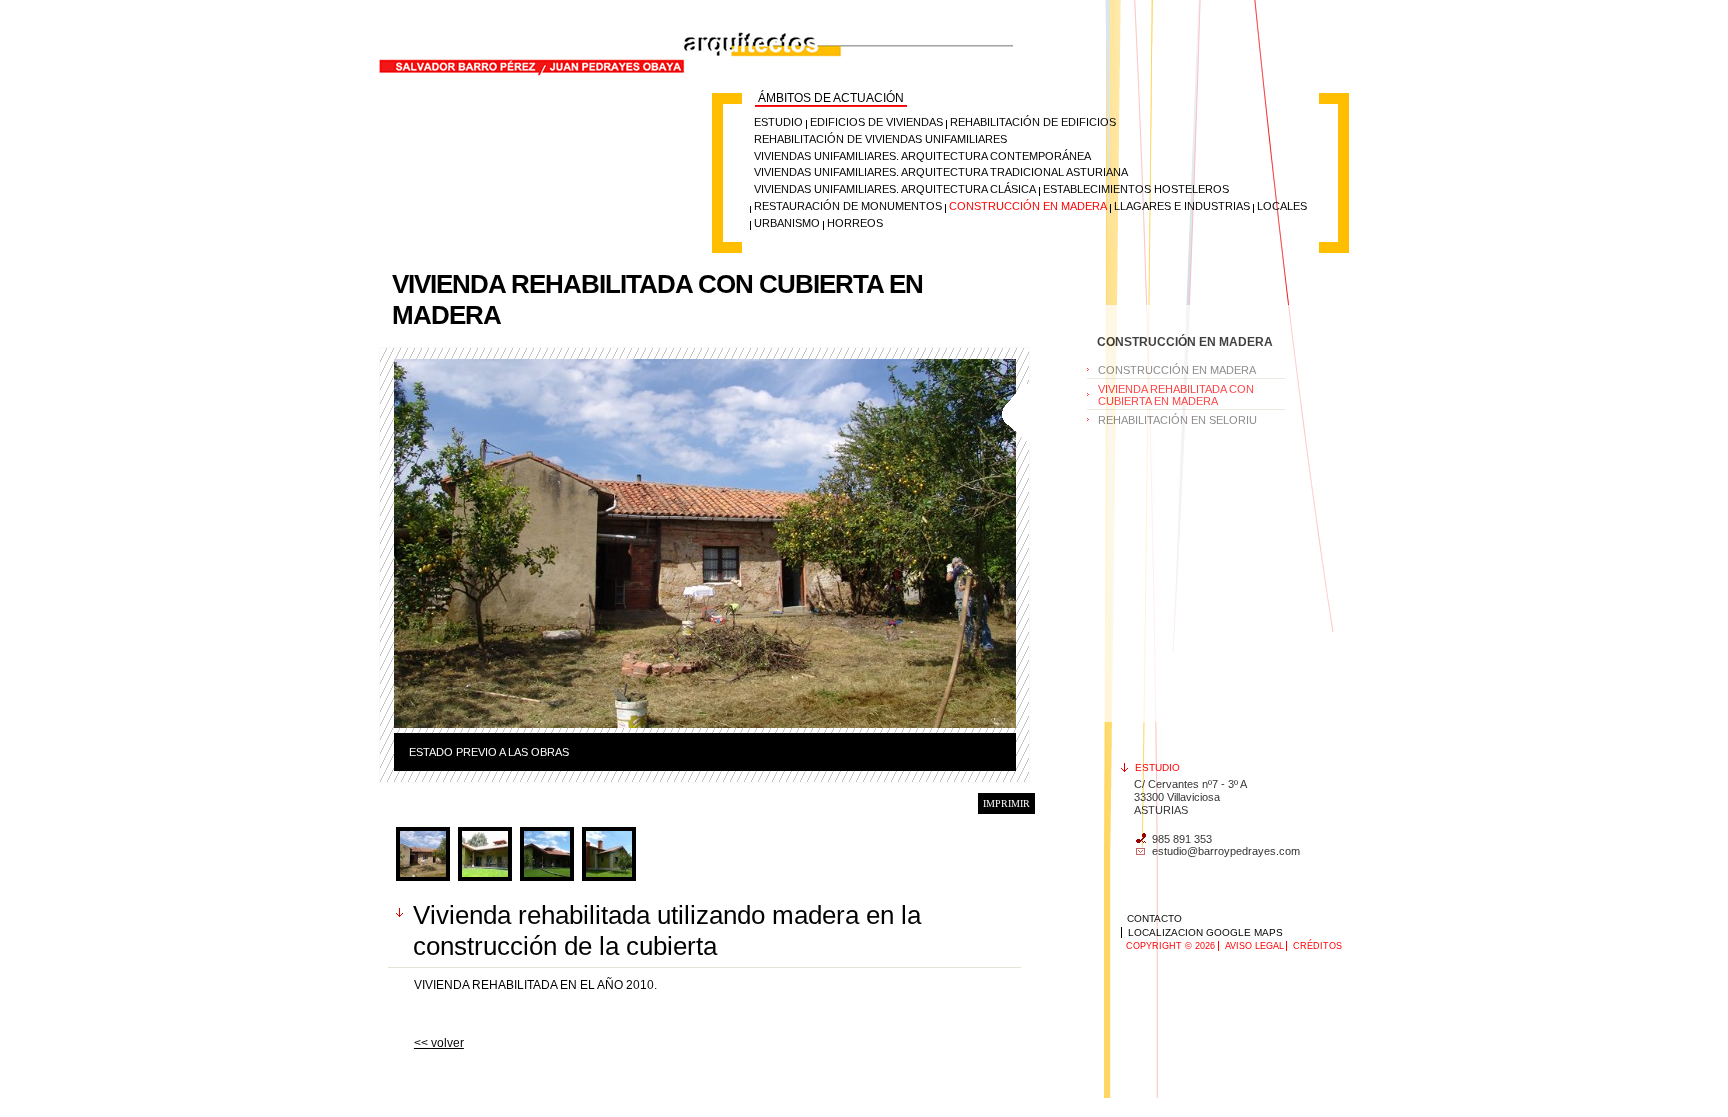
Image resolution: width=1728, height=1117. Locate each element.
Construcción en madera (1028, 206)
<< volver (439, 1043)
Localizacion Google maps (1205, 932)
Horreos (855, 223)
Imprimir (1006, 803)
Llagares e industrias (1182, 206)
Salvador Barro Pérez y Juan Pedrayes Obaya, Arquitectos (600, 8)
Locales (1282, 206)
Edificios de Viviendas (876, 122)
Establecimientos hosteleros (1136, 189)
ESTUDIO (778, 122)
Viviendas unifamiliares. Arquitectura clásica (895, 189)
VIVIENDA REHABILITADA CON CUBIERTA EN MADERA (1176, 395)
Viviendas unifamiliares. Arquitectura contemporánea (922, 156)
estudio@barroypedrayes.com (1226, 851)
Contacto (1154, 918)
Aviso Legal (1254, 946)
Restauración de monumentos (848, 206)
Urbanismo (787, 223)
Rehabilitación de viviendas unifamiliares (880, 139)
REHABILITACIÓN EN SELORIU (1177, 420)
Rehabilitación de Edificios (1033, 122)
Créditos (1317, 946)
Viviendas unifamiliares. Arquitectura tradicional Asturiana (941, 172)
